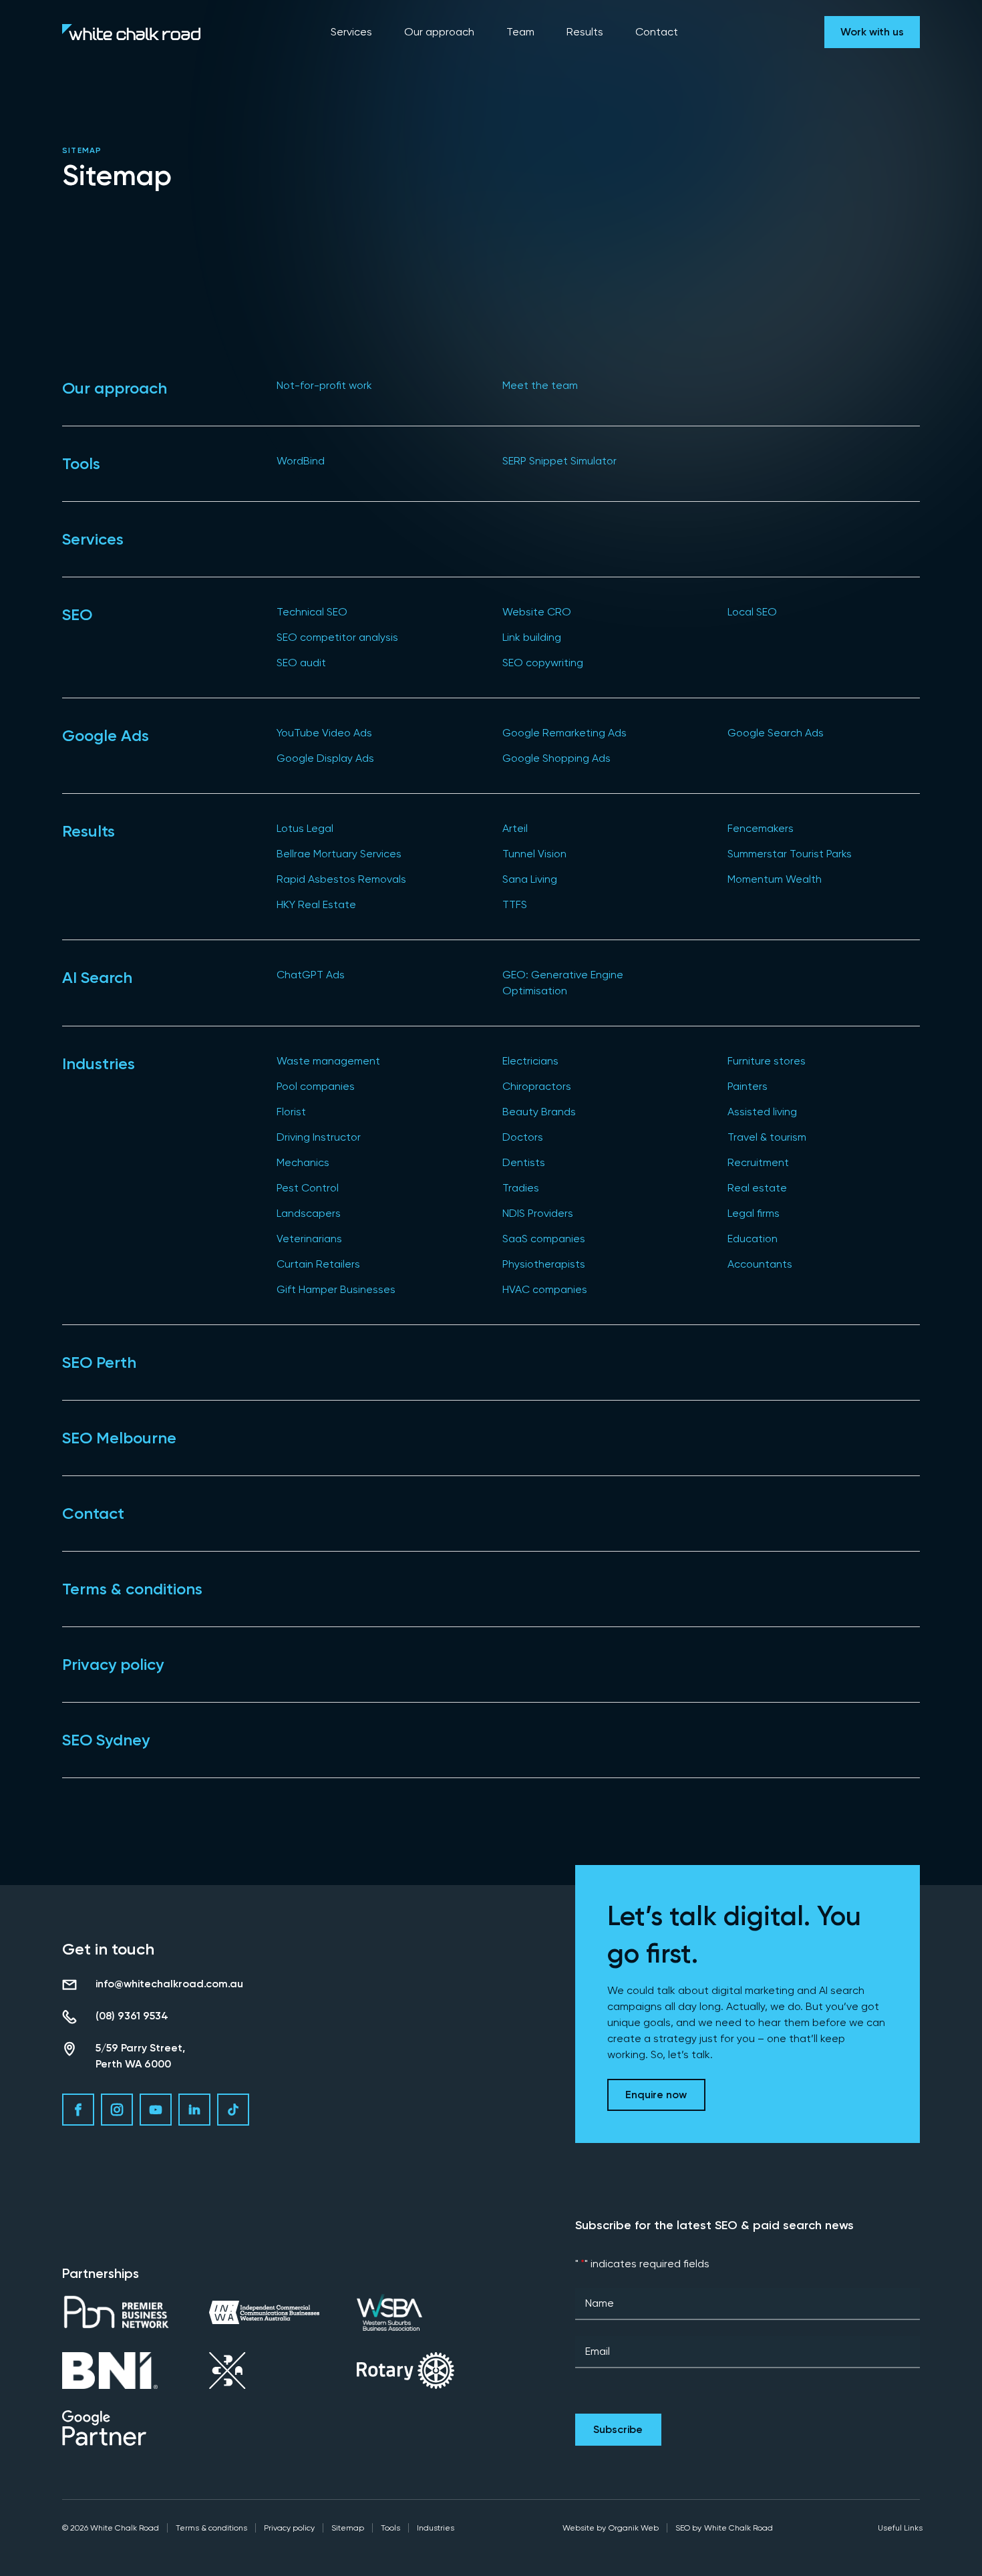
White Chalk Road (739, 2528)
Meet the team (540, 385)
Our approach (115, 388)
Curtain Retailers (318, 1264)
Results (89, 831)
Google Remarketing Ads (564, 733)
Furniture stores (767, 1061)
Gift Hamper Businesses (336, 1289)
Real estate (757, 1188)
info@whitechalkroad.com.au (169, 1984)
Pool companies (316, 1086)
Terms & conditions (132, 1589)
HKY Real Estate (316, 904)
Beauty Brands (539, 1112)
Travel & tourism (767, 1137)
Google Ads (106, 735)
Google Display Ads (325, 758)
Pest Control (308, 1188)
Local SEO (752, 612)
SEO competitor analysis (337, 637)
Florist (291, 1112)
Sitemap (348, 2528)
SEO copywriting (543, 663)
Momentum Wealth (775, 879)
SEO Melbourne (119, 1438)
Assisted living (762, 1112)
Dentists (524, 1162)
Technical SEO (312, 612)
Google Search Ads (776, 733)
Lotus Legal (305, 828)
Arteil (515, 828)
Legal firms (754, 1213)
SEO (77, 614)
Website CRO (537, 612)
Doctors (523, 1137)
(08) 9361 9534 (132, 2016)
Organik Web (634, 2528)
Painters (748, 1086)
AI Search (97, 977)
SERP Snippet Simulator (559, 461)
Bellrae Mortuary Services (339, 854)
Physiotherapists (544, 1264)
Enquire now (656, 2095)
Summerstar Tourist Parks (790, 854)
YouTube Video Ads (324, 733)
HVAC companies (545, 1289)
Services (93, 539)
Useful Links (900, 2528)
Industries (99, 1063)
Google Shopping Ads (556, 758)
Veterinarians (309, 1239)
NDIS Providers (538, 1213)
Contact (93, 1513)
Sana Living (530, 879)
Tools (81, 463)
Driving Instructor (319, 1137)
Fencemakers (761, 828)
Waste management (328, 1061)
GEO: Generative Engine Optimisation (563, 983)
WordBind (301, 461)
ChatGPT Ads (311, 975)
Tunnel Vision (534, 854)
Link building (532, 637)
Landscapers (309, 1213)
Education (753, 1239)
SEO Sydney (106, 1740)
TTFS (515, 904)
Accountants (760, 1264)
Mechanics (303, 1162)
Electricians (530, 1061)
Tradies (521, 1188)
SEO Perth (99, 1362)
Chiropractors (537, 1086)
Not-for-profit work (324, 385)
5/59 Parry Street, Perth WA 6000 (140, 2056)
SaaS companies (544, 1239)
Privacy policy (113, 1664)
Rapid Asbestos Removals (341, 879)
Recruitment (758, 1162)
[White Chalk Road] (131, 32)
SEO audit (301, 663)
